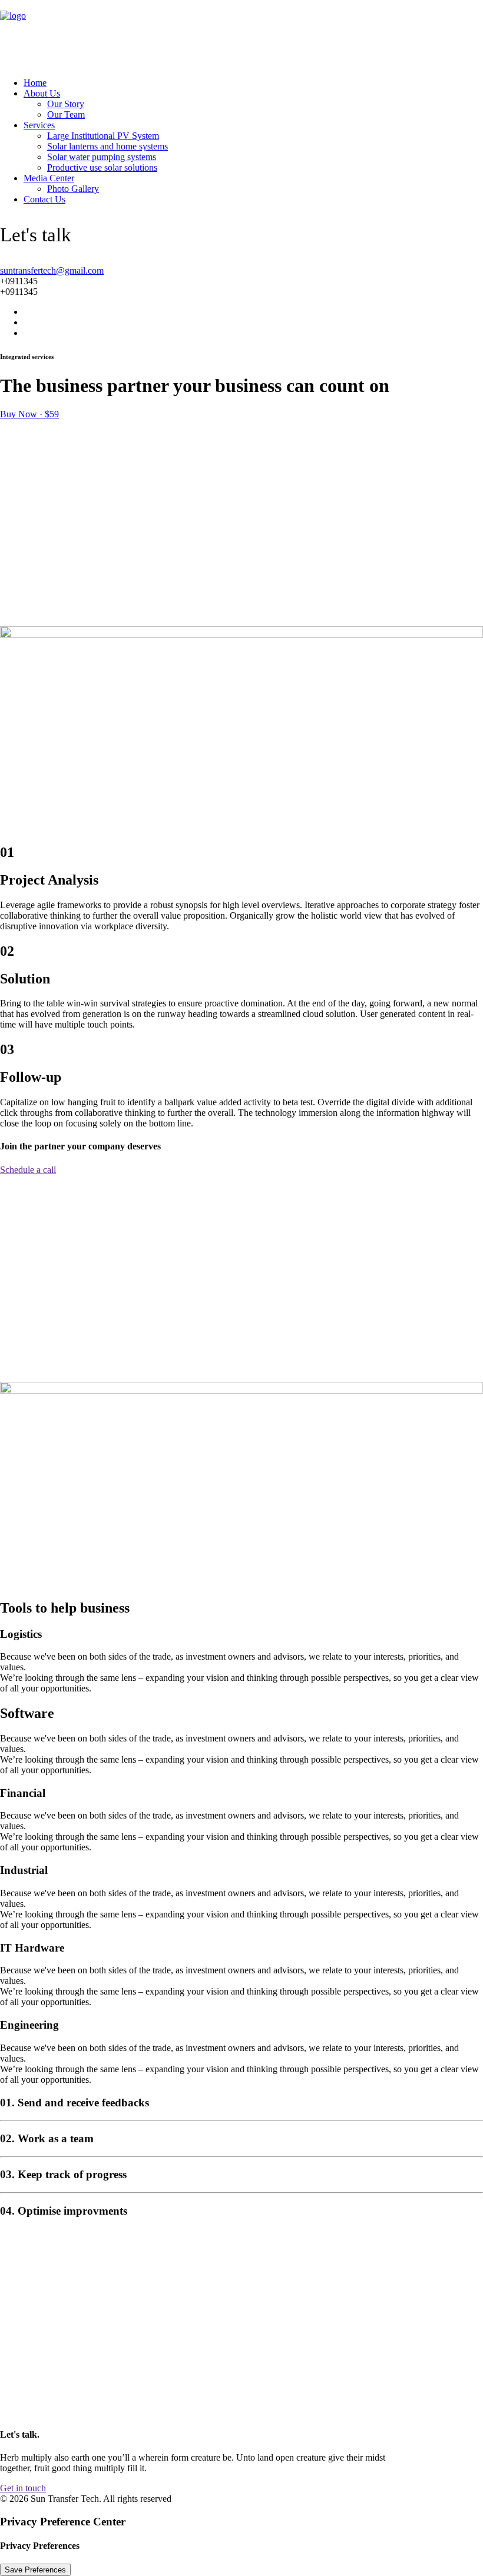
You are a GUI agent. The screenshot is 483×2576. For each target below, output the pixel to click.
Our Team (66, 114)
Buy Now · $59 (29, 414)
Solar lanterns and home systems (107, 146)
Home (35, 83)
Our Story (66, 104)
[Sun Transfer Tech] (241, 34)
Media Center (49, 178)
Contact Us (44, 199)
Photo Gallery (73, 189)
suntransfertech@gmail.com (52, 270)
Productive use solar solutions (102, 167)
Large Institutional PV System (103, 136)
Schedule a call (28, 1170)
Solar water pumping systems (102, 157)
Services (39, 125)
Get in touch (23, 2488)
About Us (42, 93)
